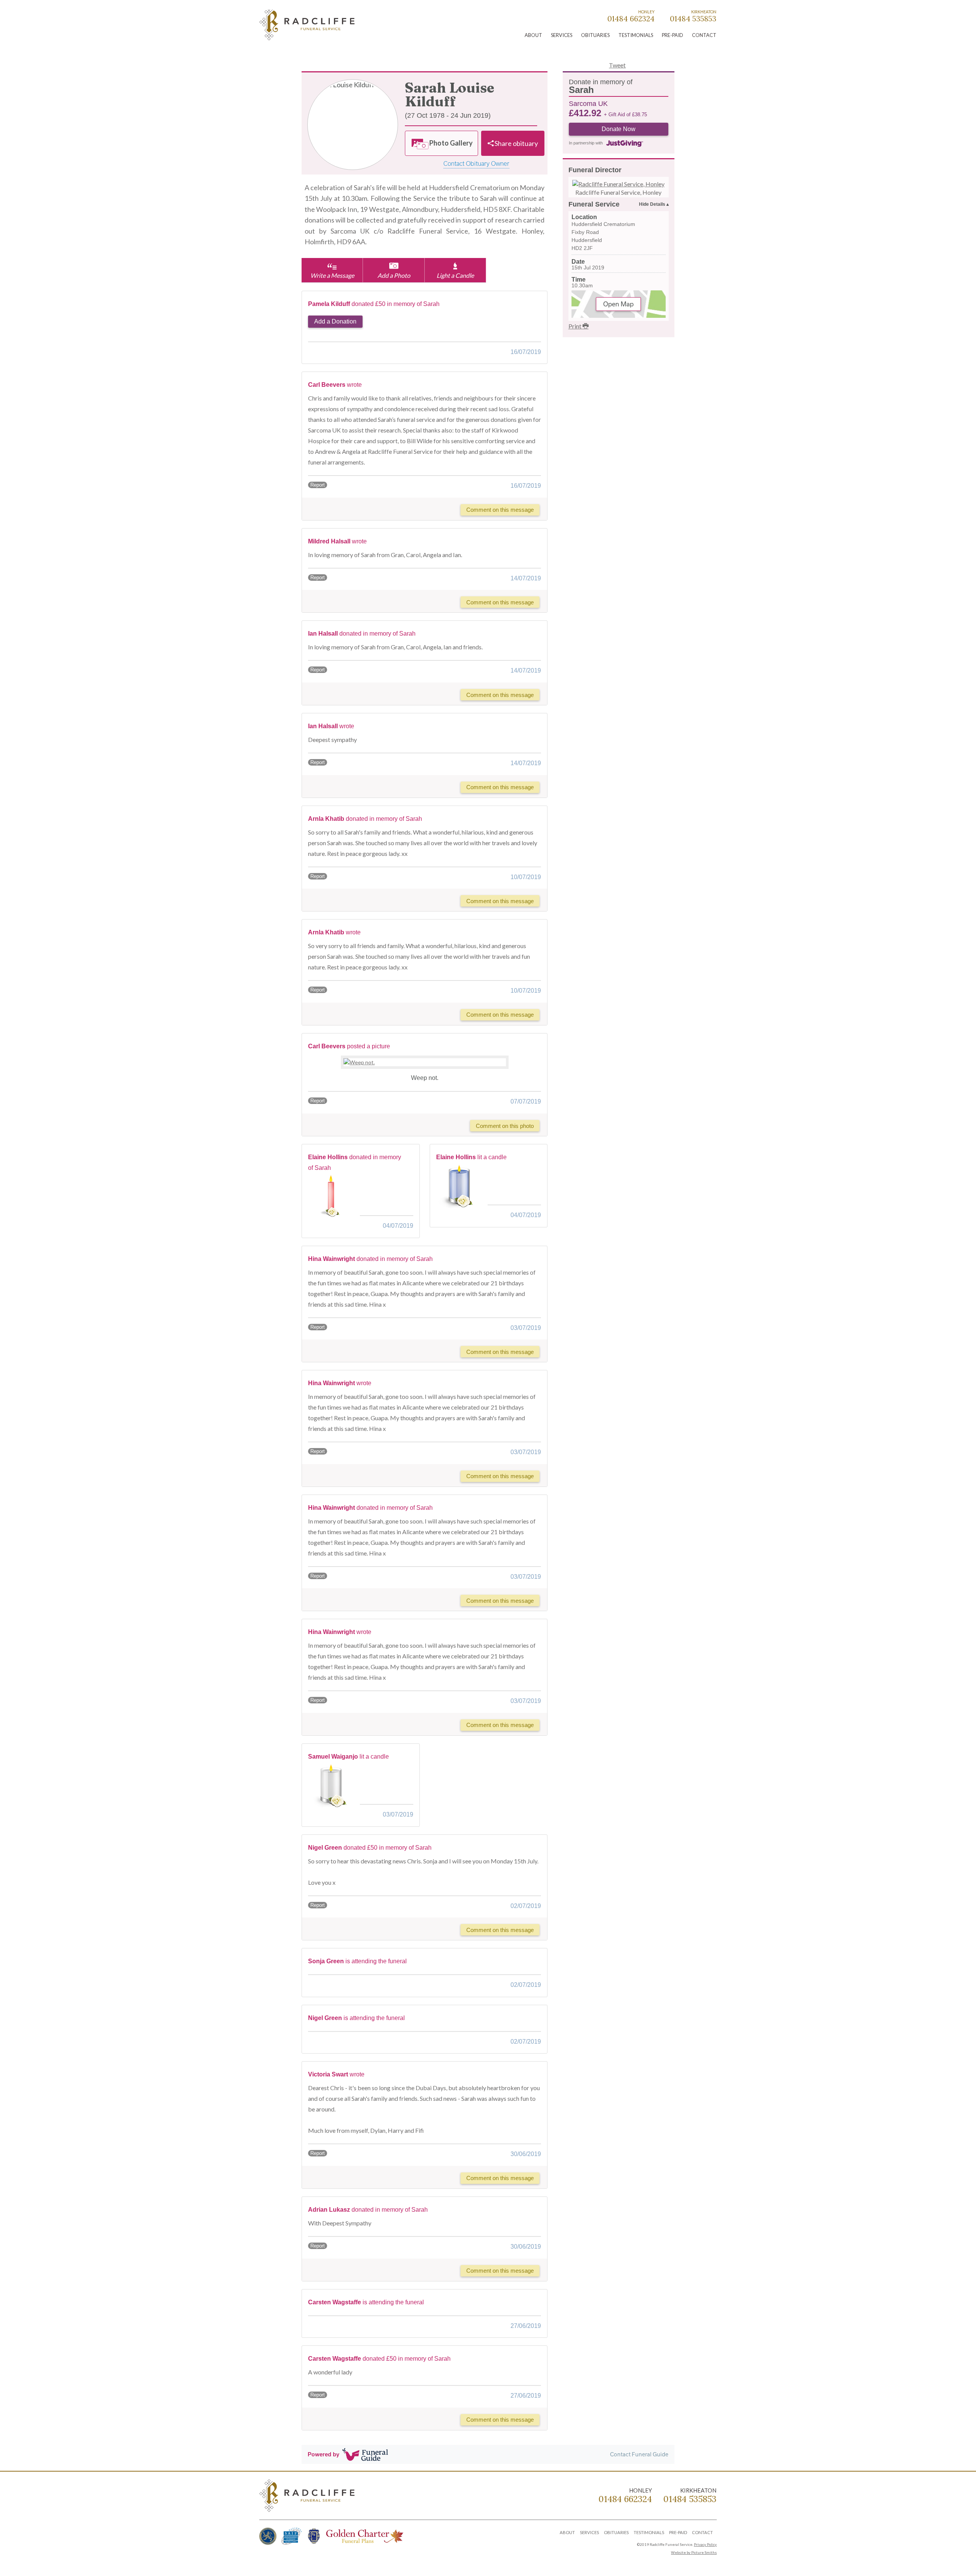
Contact (704, 35)
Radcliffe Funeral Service (307, 26)
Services (562, 35)
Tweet (617, 65)
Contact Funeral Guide (639, 2454)
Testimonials (636, 35)
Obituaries (595, 35)
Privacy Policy (705, 2545)
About (533, 35)
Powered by (323, 2454)
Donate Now (619, 129)
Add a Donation (335, 321)
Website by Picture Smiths (694, 2553)
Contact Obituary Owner (476, 163)
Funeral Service (594, 204)
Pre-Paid (673, 35)
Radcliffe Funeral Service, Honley (618, 192)
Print (575, 326)
